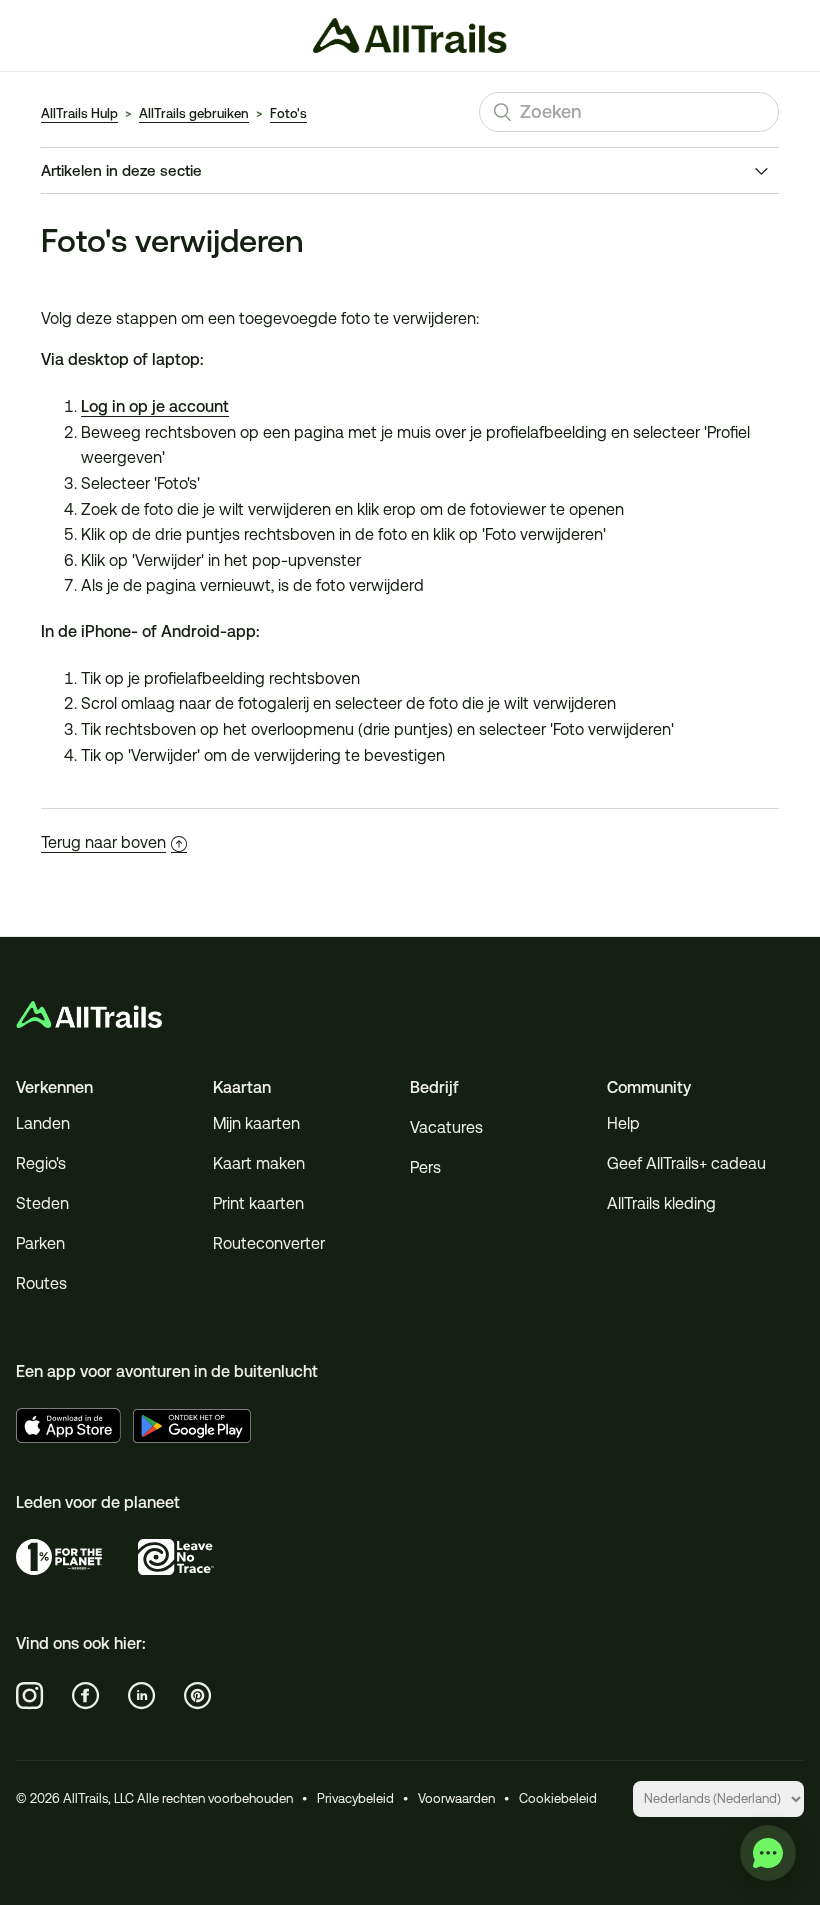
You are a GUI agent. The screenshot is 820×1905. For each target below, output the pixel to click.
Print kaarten (258, 1203)
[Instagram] (30, 1696)
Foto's (288, 113)
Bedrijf (434, 1087)
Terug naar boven (103, 842)
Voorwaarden (456, 1798)
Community (649, 1087)
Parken (40, 1243)
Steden (42, 1203)
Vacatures (446, 1127)
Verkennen (54, 1087)
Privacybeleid (355, 1798)
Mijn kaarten (256, 1123)
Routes (41, 1283)
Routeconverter (269, 1243)
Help (623, 1123)
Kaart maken (259, 1163)
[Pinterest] (198, 1696)
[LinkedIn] (142, 1696)
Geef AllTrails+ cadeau (686, 1163)
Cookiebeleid (558, 1798)
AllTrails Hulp (79, 113)
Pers (425, 1167)
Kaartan (242, 1087)
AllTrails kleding (661, 1203)
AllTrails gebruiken (194, 113)
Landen (43, 1123)
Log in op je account (155, 406)
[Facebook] (86, 1696)
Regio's (41, 1163)
